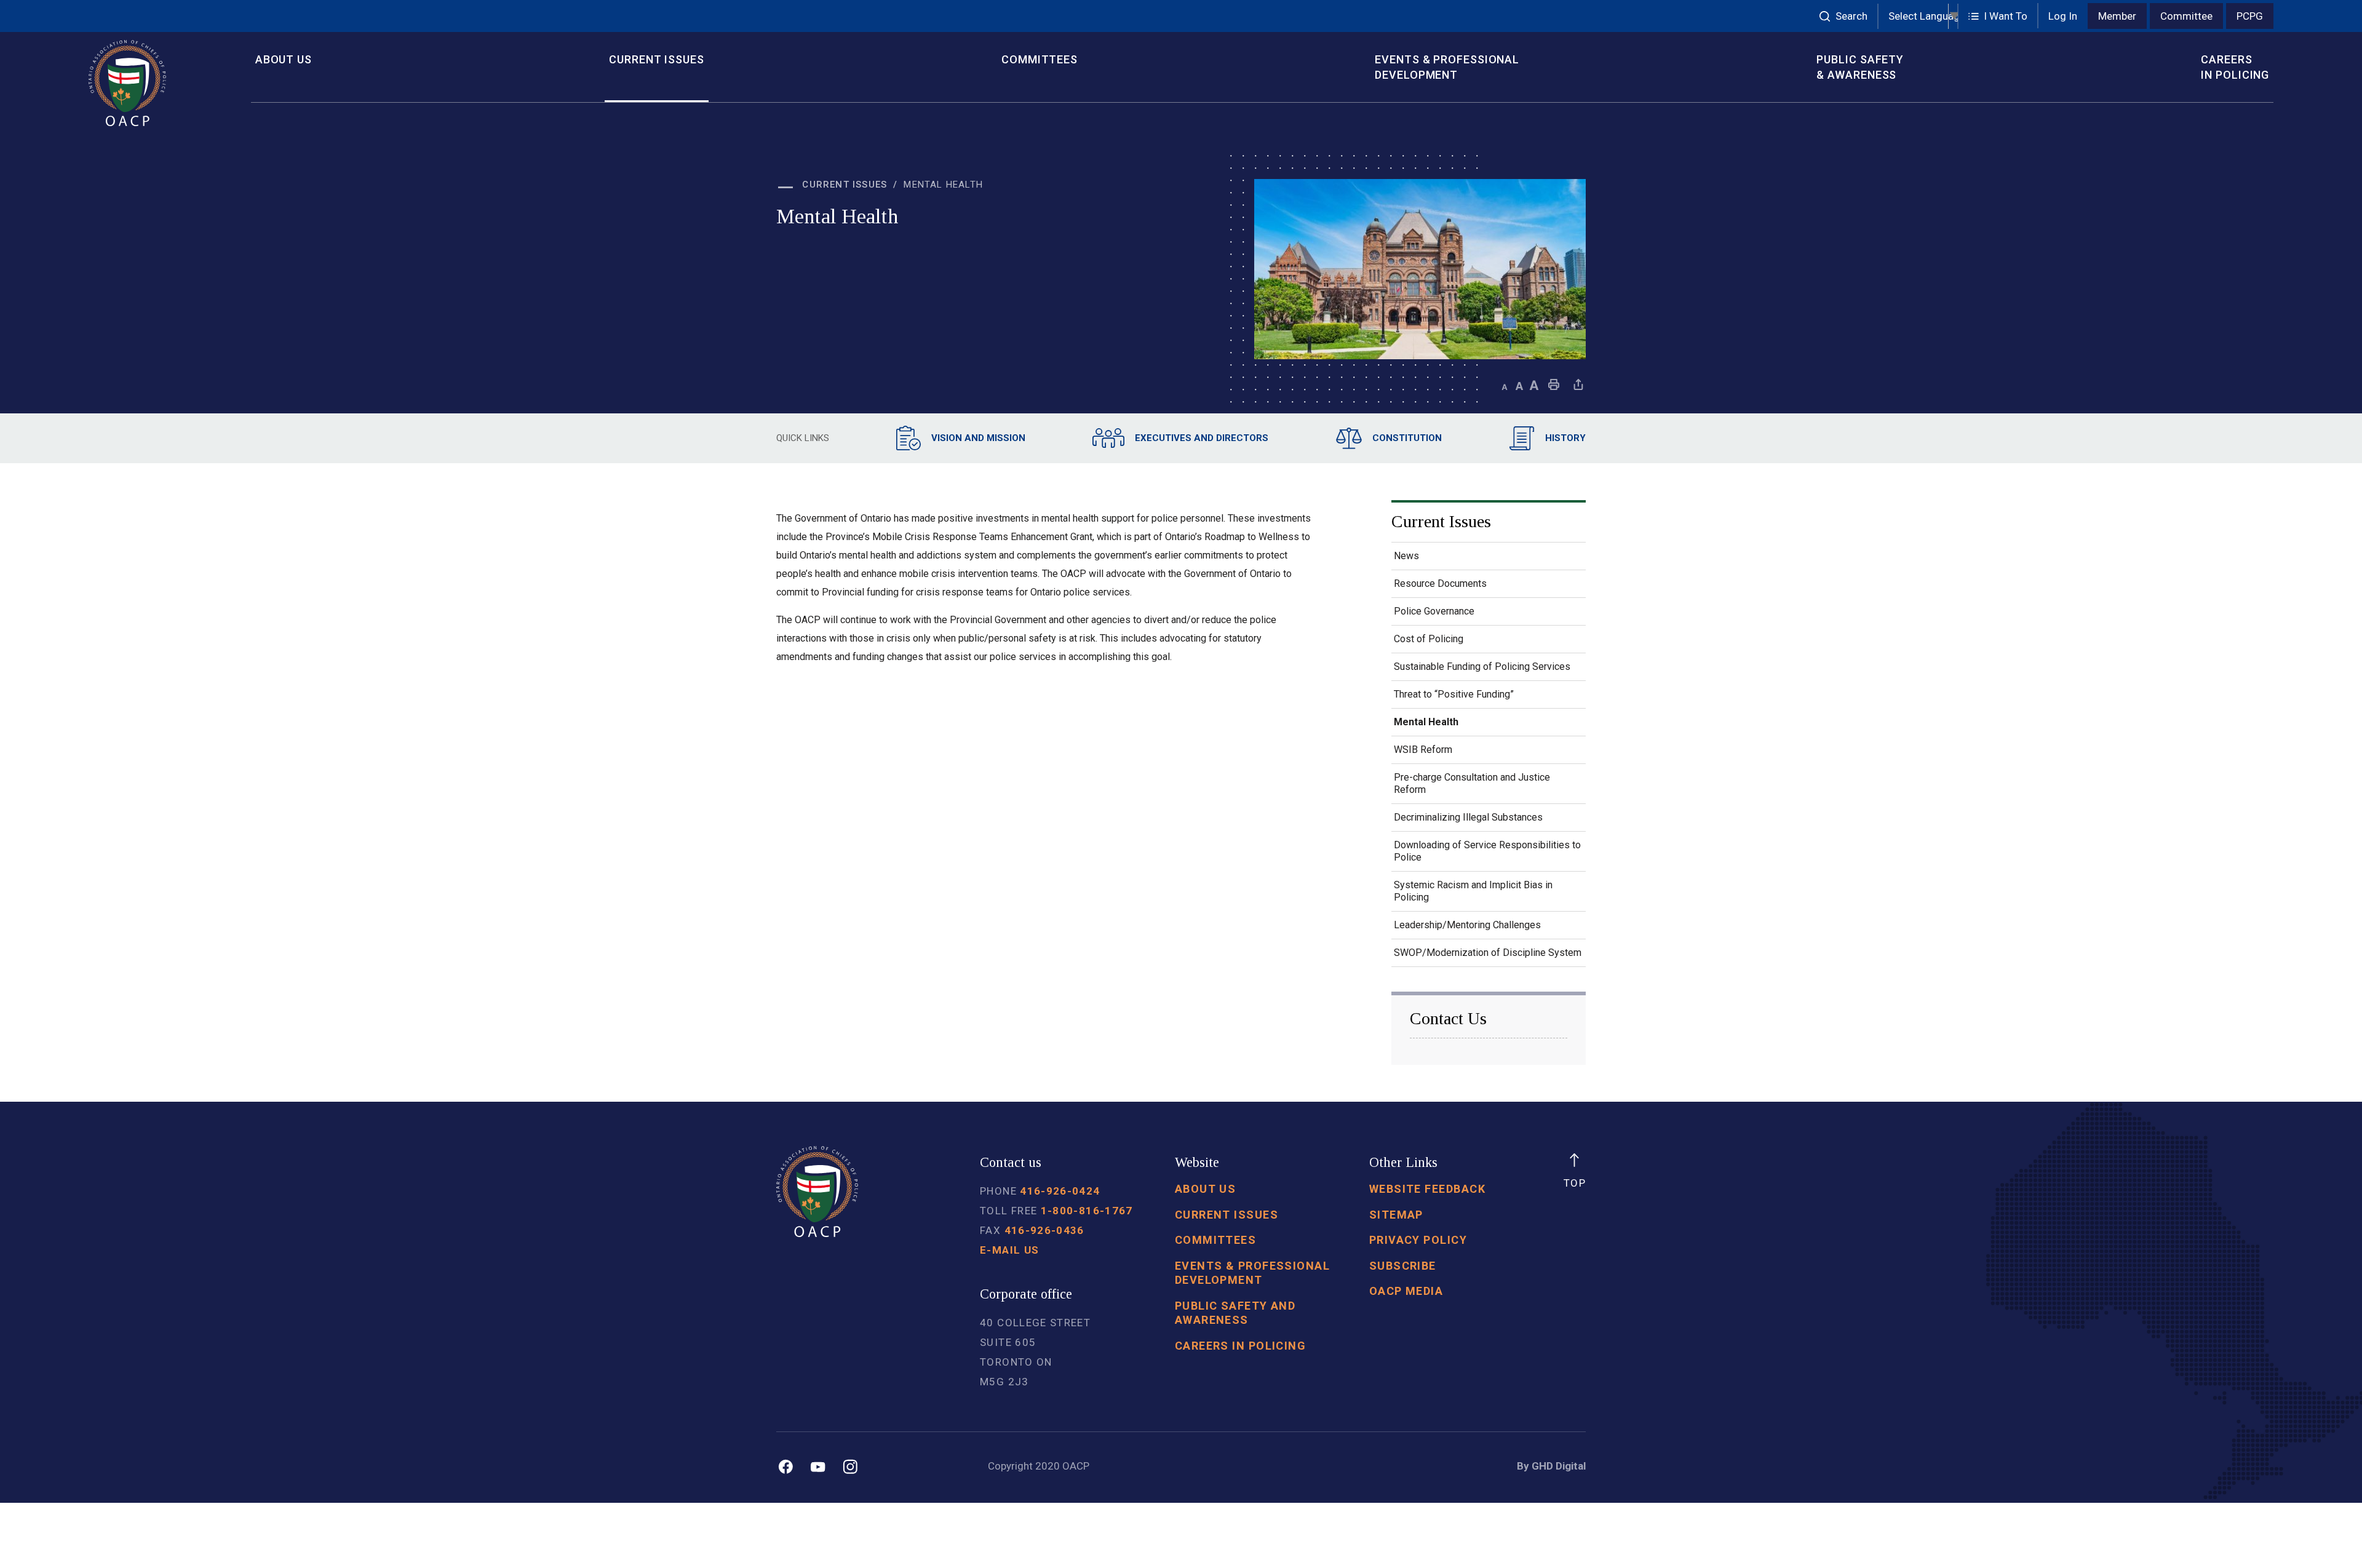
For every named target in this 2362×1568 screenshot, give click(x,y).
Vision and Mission (978, 438)
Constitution (1407, 438)
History (1565, 438)
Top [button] (1575, 1183)
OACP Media (1406, 1291)
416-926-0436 (1044, 1230)
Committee (2186, 16)
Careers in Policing (1240, 1346)
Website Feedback (1427, 1189)
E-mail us (1009, 1250)
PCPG (2250, 16)
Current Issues (657, 59)
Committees (1040, 59)
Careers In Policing (2235, 67)
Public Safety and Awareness (1235, 1313)
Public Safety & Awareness (1860, 67)
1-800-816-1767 (1087, 1211)
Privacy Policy (1418, 1240)
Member (2117, 16)
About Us (284, 59)
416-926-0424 (1060, 1191)
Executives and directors (1202, 438)
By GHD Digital (1551, 1466)
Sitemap (1396, 1215)
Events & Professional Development (1447, 67)
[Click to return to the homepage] (161, 83)
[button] (1998, 16)
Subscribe (1403, 1266)
